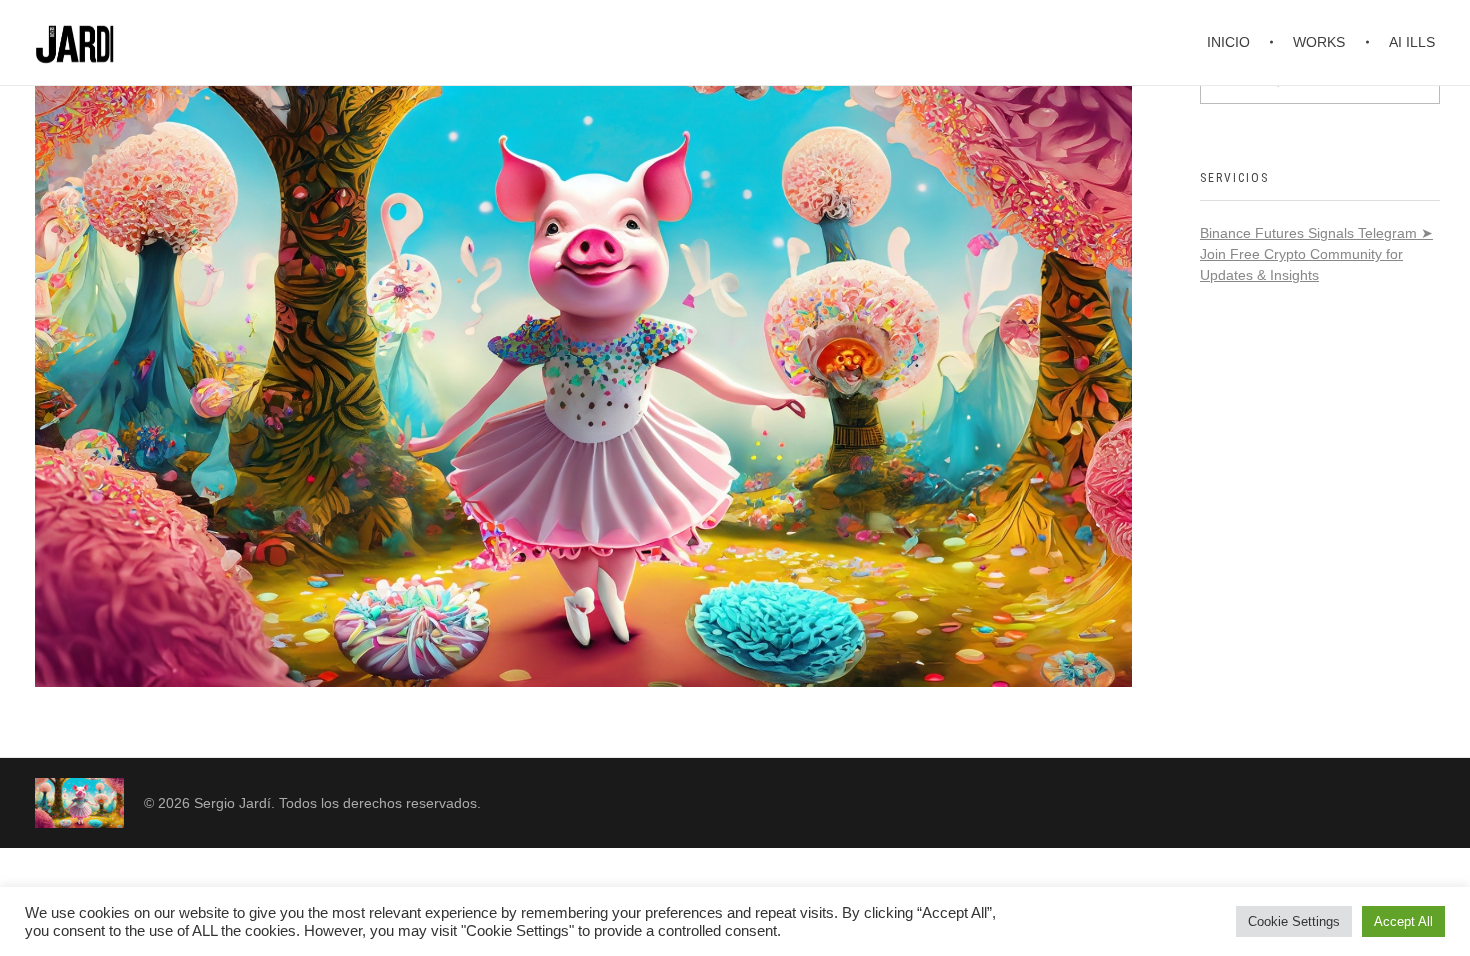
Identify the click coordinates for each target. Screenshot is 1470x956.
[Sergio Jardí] (79, 803)
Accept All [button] (1403, 921)
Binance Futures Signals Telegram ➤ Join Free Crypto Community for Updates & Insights (1316, 254)
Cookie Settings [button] (1294, 921)
